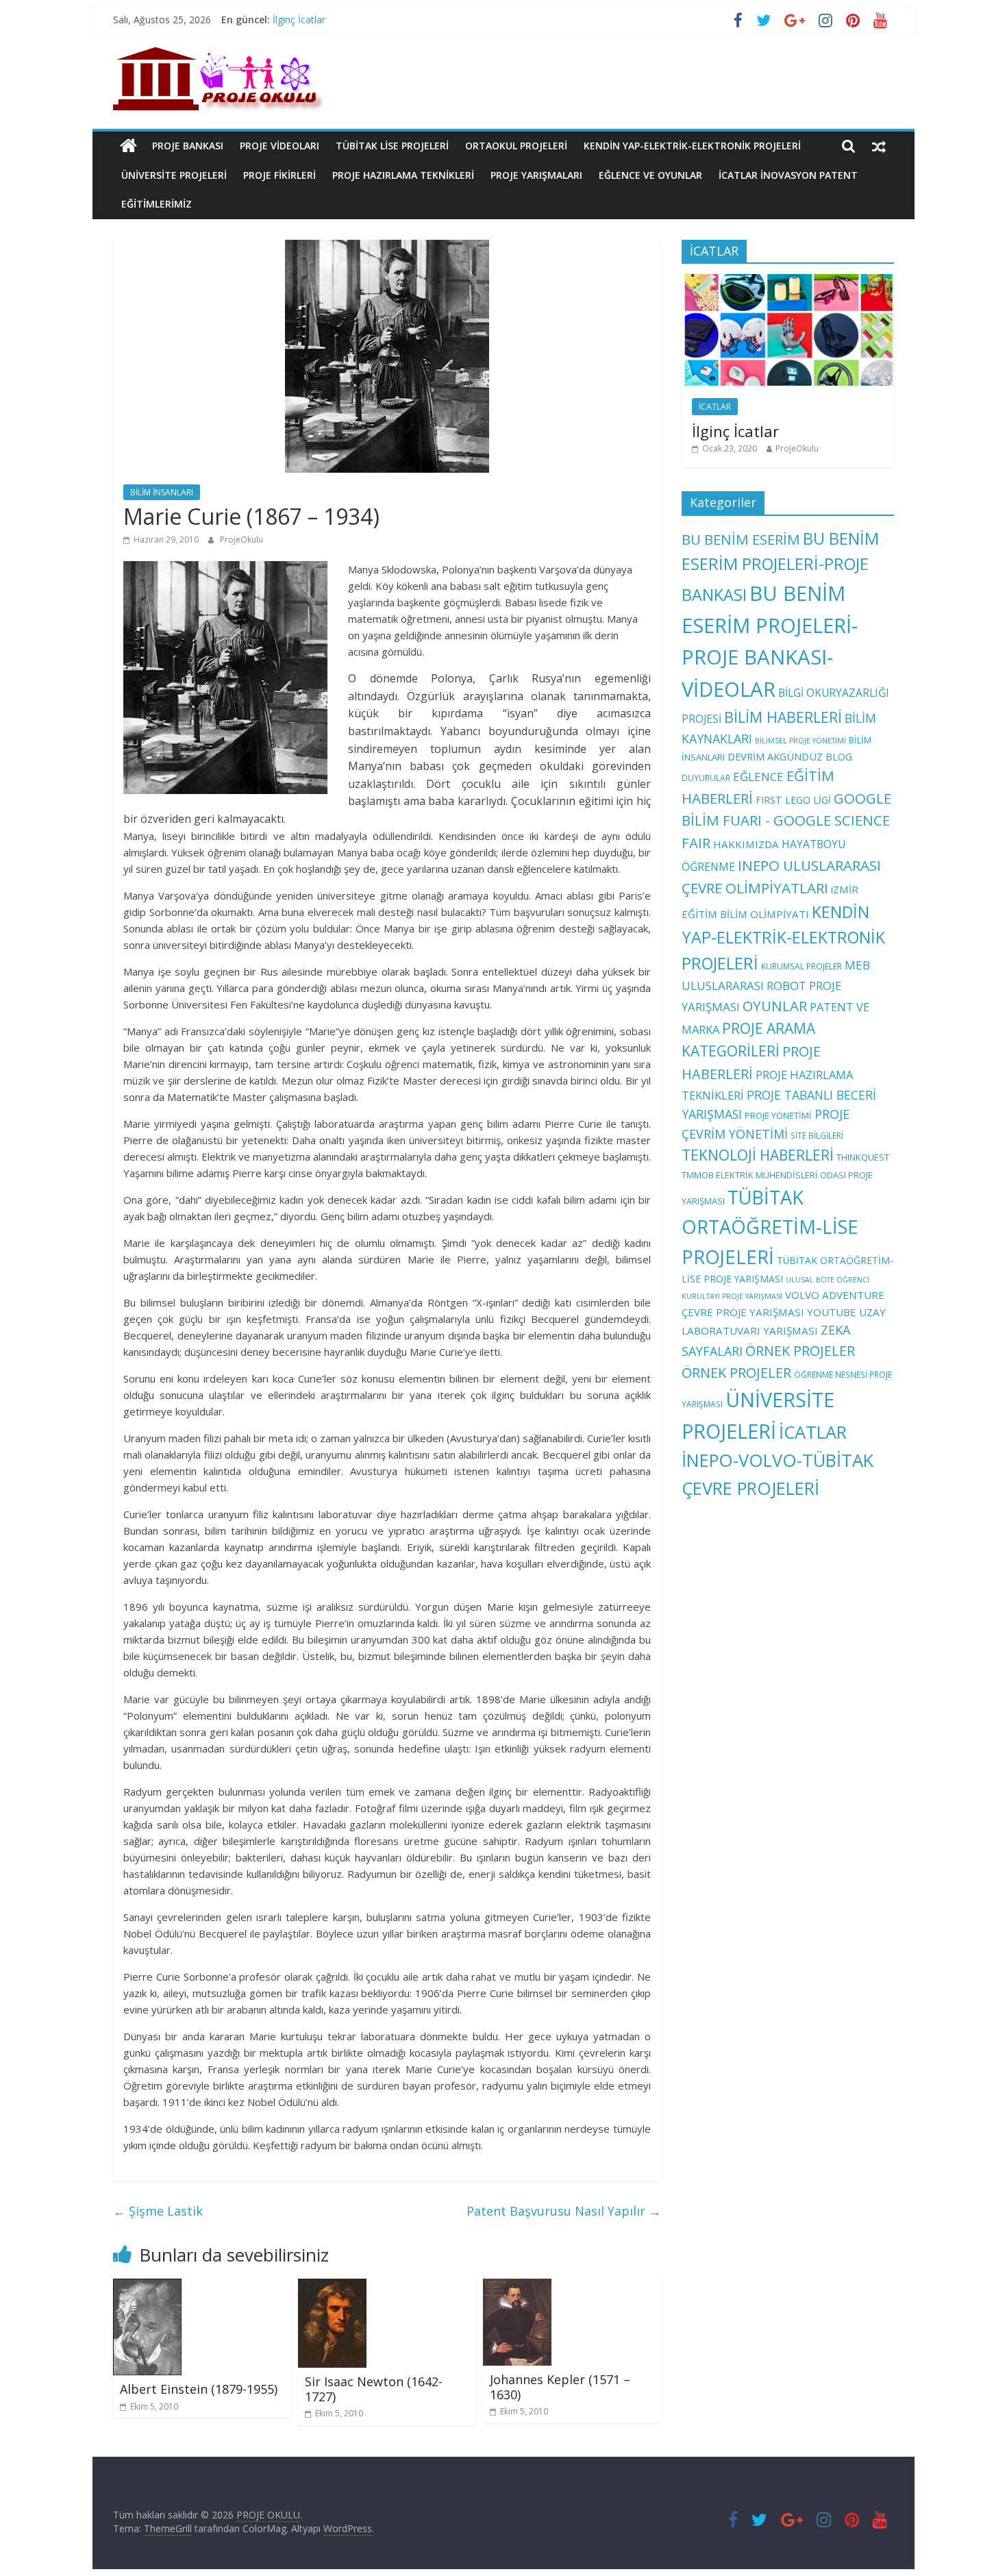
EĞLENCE (758, 777)
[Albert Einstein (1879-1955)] (147, 2287)
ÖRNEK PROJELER (800, 1351)
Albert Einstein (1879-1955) (199, 2389)
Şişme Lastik (158, 2211)
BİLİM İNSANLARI (162, 492)
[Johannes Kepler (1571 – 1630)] (517, 2287)
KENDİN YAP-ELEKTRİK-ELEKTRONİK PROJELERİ (692, 146)
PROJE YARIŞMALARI (536, 175)
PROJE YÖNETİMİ (778, 1115)
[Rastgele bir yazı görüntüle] (879, 146)
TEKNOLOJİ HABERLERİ (758, 1155)
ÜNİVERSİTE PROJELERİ (174, 175)
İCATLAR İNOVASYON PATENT (788, 175)
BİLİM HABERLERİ (783, 717)
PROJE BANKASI (188, 146)
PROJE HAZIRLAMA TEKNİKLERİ (403, 175)
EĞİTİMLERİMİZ (157, 204)
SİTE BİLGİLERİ (817, 1135)
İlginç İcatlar (299, 20)
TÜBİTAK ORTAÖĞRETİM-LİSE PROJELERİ (770, 1227)
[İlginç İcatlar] (788, 281)
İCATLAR (715, 407)
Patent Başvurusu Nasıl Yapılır (564, 2211)
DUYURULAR (706, 778)
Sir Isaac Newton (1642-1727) (374, 2389)
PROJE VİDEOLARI (279, 146)
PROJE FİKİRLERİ (279, 175)
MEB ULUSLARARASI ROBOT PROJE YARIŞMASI (776, 986)
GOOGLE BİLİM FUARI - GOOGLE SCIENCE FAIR (786, 821)
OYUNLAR (775, 1006)
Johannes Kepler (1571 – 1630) (560, 2387)
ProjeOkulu (241, 540)
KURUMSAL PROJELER (801, 966)
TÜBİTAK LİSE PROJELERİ (392, 146)
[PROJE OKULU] (128, 146)
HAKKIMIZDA (746, 844)
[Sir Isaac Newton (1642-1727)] (332, 2287)
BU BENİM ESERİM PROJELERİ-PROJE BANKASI (780, 567)
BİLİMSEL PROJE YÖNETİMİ (800, 741)
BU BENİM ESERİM (741, 539)
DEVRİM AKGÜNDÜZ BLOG (790, 756)
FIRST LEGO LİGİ (793, 800)
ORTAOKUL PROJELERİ (516, 146)
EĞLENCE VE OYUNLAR (650, 175)
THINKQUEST (863, 1157)
